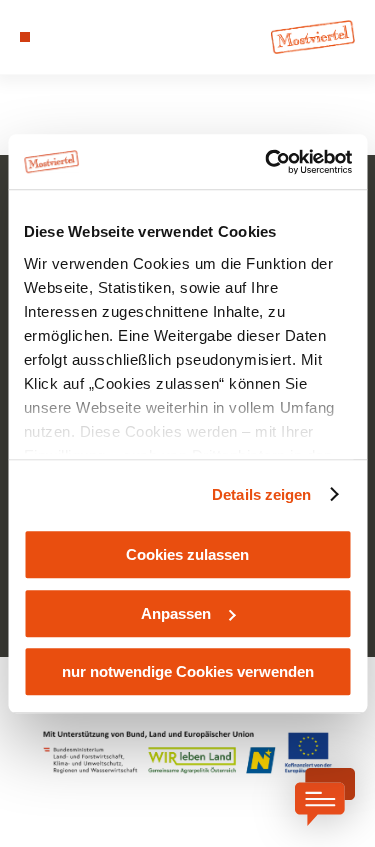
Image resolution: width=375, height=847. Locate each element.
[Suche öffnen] (86, 37)
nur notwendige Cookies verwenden (188, 671)
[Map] (55, 37)
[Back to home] (313, 37)
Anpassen (176, 613)
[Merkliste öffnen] (70, 37)
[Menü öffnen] (25, 37)
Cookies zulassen (187, 554)
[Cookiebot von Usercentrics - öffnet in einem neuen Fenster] (267, 162)
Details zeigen (261, 494)
